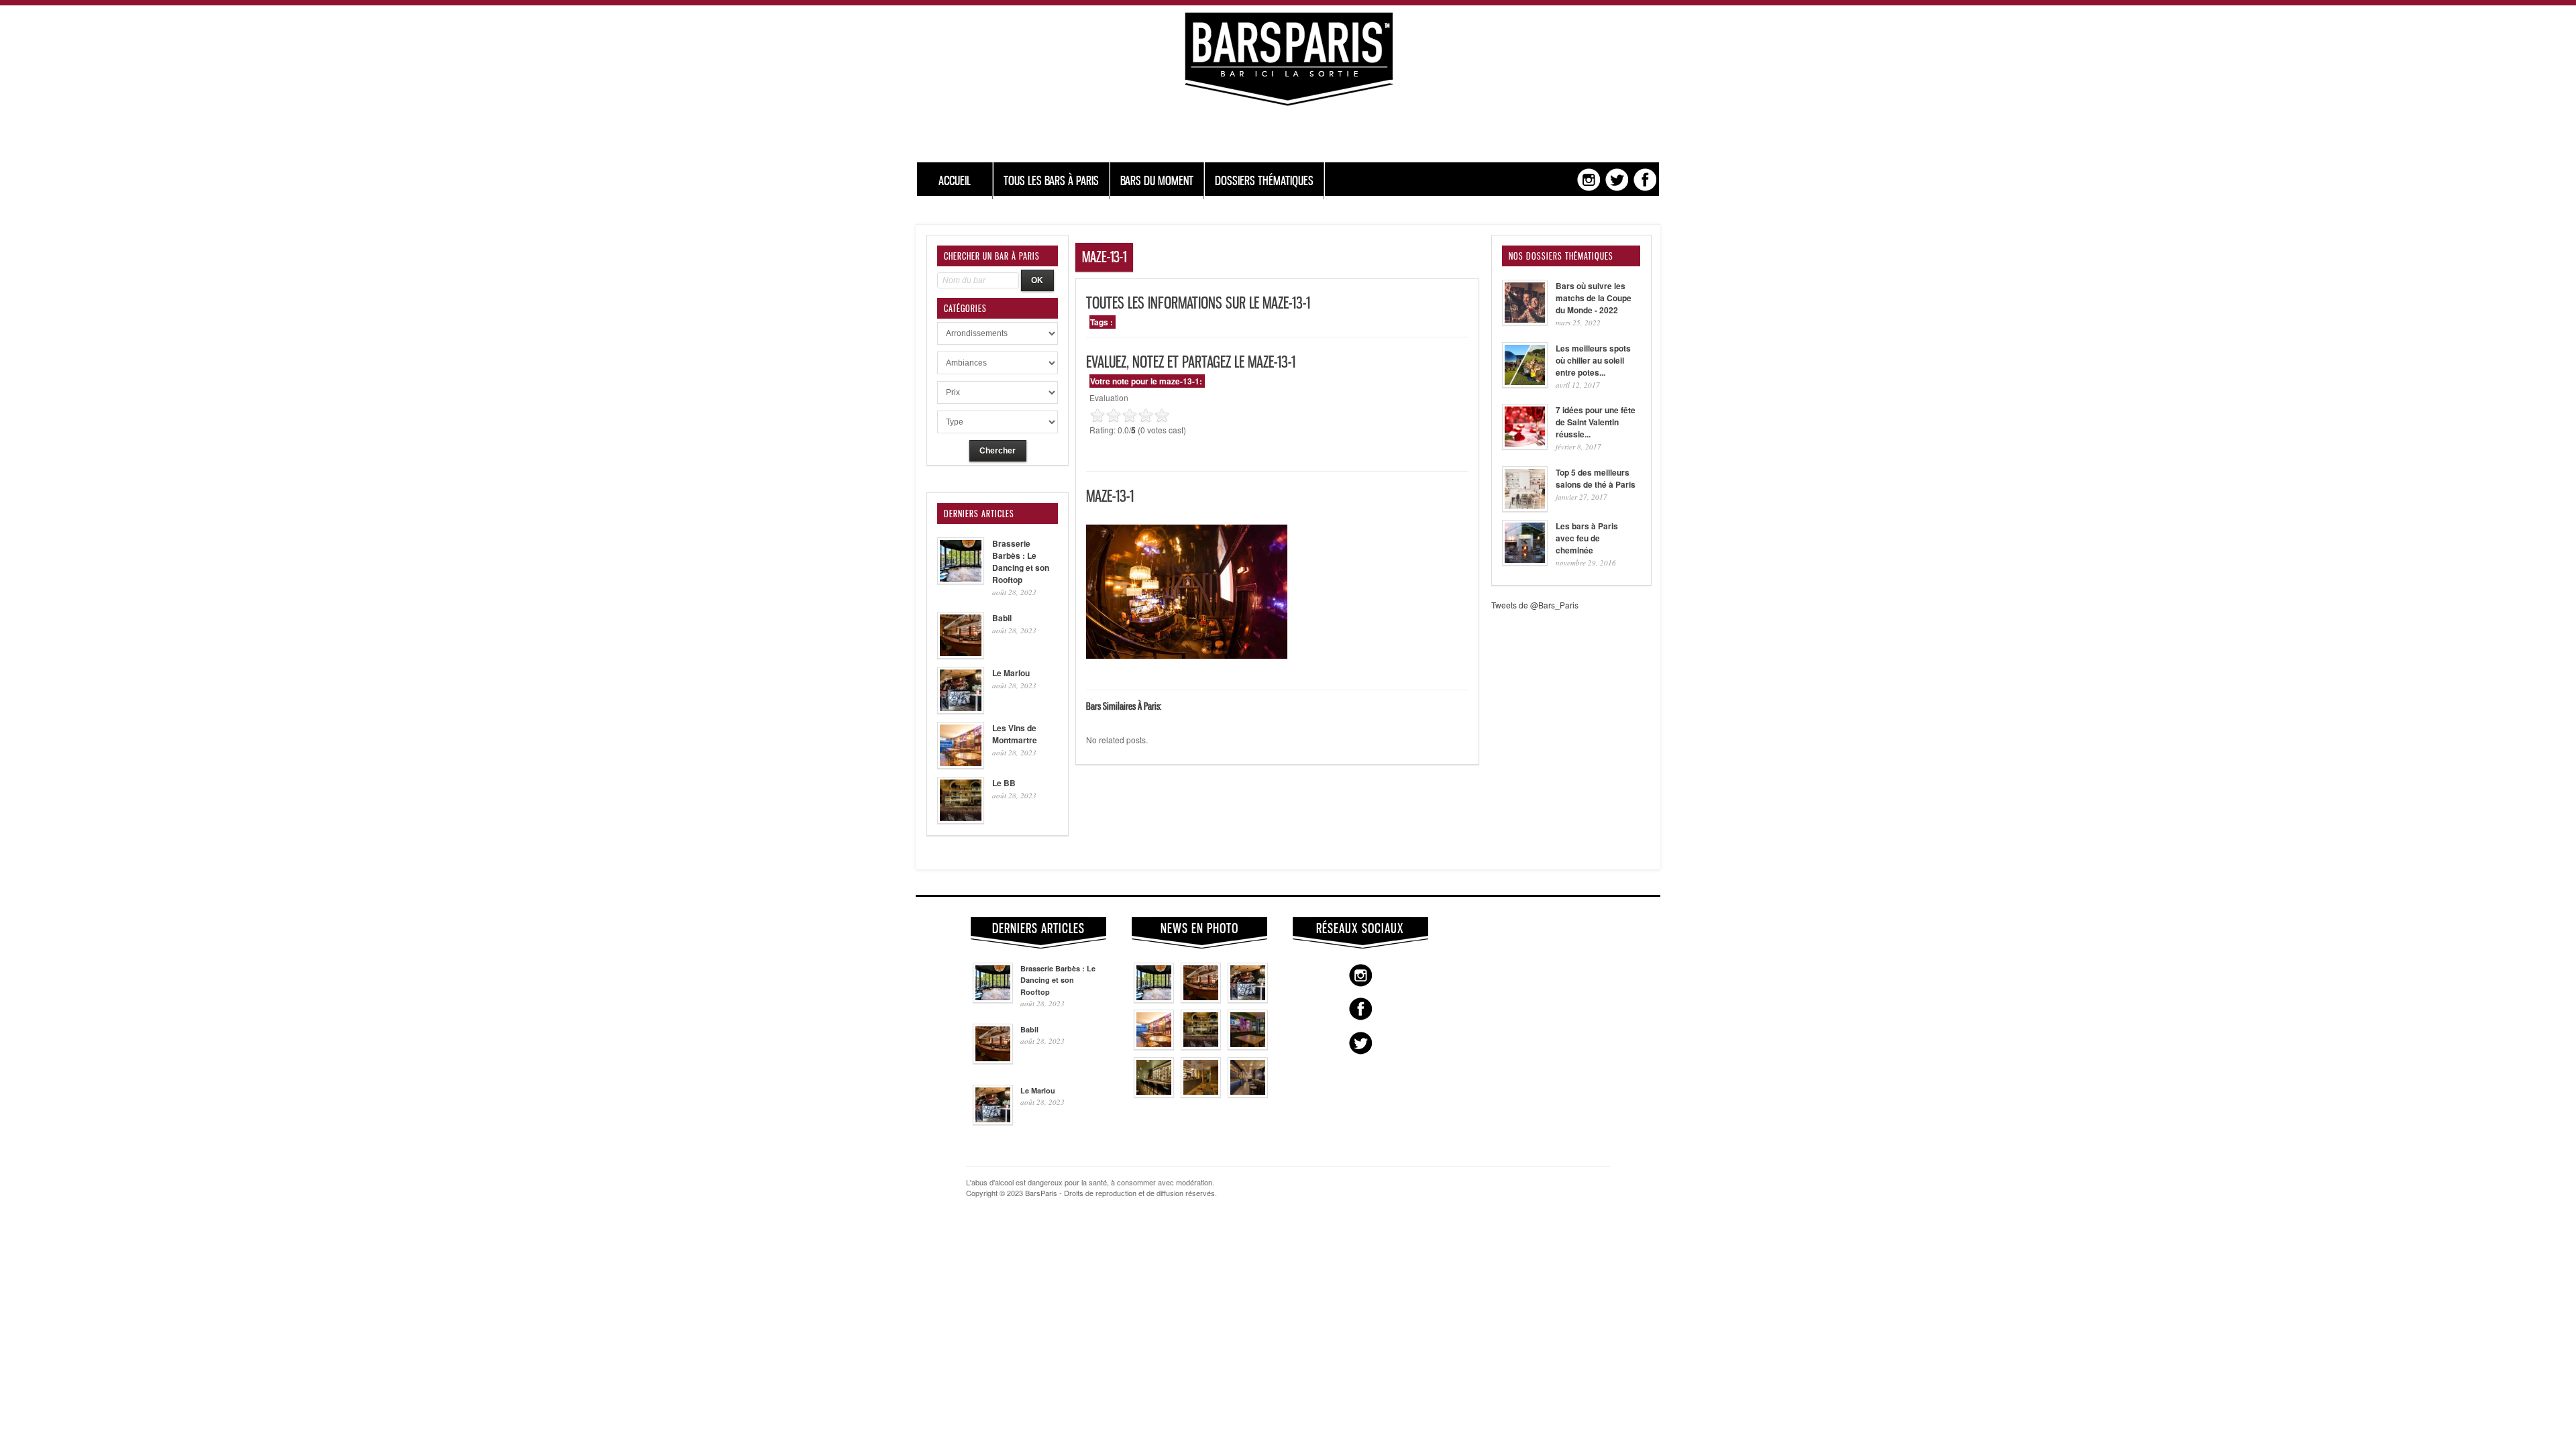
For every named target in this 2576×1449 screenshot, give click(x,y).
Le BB (1004, 783)
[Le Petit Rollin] (1201, 1094)
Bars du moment (1157, 181)
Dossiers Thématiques (1264, 181)
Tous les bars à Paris (1051, 181)
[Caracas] (1248, 1046)
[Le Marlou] (1248, 1000)
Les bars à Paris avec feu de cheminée (1587, 538)
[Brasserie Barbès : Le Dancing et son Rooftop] (1154, 1000)
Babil (1002, 618)
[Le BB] (1201, 1046)
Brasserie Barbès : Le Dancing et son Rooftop (1021, 561)
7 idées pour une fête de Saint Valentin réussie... (1596, 422)
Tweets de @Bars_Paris (1535, 605)
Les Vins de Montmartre (1015, 734)
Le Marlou (1011, 673)
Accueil (955, 181)
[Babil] (1201, 1000)
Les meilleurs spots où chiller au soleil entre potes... (1593, 360)
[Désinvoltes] (1248, 1094)
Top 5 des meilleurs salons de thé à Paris (1596, 478)
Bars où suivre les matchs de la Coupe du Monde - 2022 (1594, 298)
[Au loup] (1154, 1094)
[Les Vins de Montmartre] (1154, 1046)
